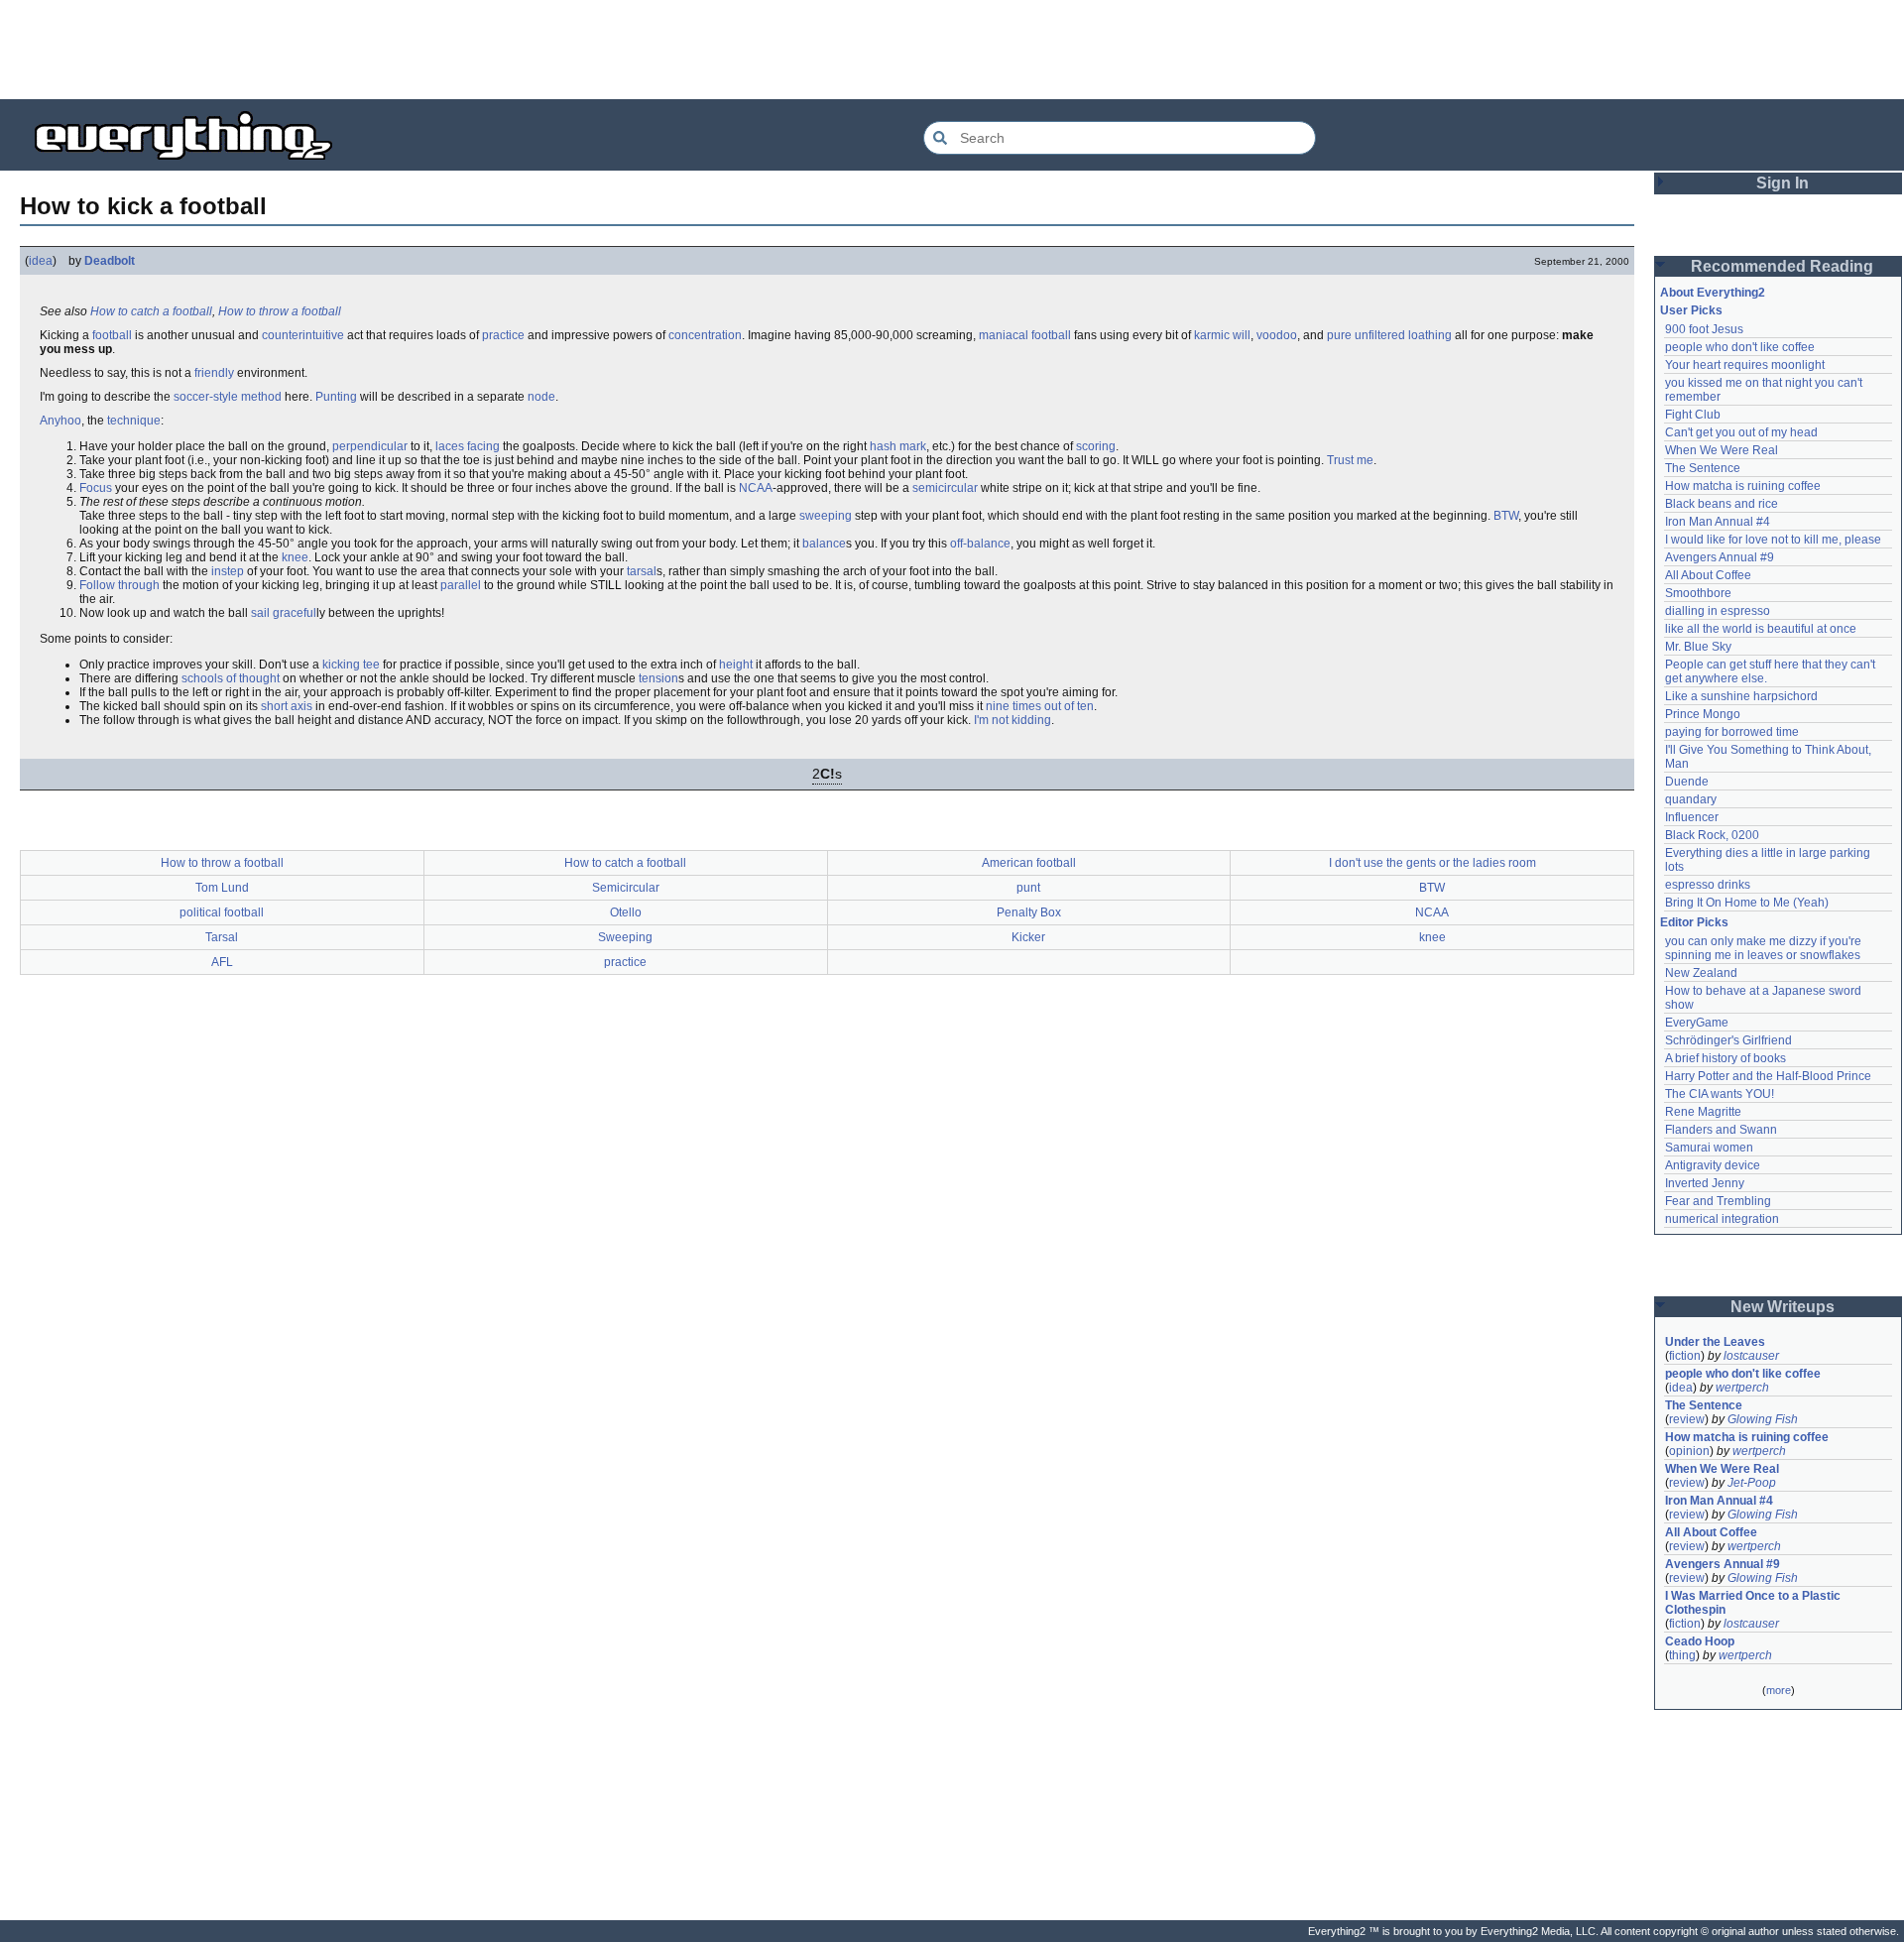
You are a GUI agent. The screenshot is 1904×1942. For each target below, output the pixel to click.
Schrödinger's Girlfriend (1728, 1040)
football (112, 335)
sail (260, 613)
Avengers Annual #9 (1720, 557)
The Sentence (1703, 468)
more (1779, 1690)
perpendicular (370, 446)
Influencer (1692, 817)
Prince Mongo (1703, 714)
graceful (295, 613)
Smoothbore (1698, 593)
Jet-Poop (1752, 1483)
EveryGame (1697, 1023)
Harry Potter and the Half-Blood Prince (1768, 1076)
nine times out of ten (1040, 706)
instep (228, 571)
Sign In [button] (1783, 183)
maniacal (1004, 335)
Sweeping (625, 937)
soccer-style (206, 397)
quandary (1691, 799)
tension (658, 678)
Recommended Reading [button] (1782, 266)
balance (824, 544)
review (1687, 1419)
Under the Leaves (1715, 1342)
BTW (1506, 516)
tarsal (642, 571)
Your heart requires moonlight (1745, 365)
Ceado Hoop (1700, 1641)
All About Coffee (1708, 575)
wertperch (1742, 1388)
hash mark (898, 446)
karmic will (1222, 335)
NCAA (756, 488)
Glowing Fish (1763, 1419)
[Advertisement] (952, 50)
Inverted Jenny (1705, 1183)
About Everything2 (1713, 293)
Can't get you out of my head (1741, 432)
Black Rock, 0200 (1712, 835)
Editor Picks (1694, 922)
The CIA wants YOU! (1720, 1094)
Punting (336, 397)
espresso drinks (1708, 885)
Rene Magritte (1703, 1112)
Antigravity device (1713, 1165)
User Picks (1691, 310)
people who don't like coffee (1740, 347)
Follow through (119, 585)
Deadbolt (110, 261)
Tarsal (222, 937)
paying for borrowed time (1732, 732)
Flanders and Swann (1721, 1130)
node (541, 397)
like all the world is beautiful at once (1761, 629)
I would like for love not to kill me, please (1773, 540)
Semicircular (626, 888)
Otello (626, 912)
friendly (214, 373)
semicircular (945, 488)
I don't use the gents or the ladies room (1432, 863)
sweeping (826, 516)
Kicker (1028, 937)
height (736, 665)
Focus (96, 488)
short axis (287, 706)
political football (222, 912)
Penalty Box (1029, 912)
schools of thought (231, 678)
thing (1682, 1655)
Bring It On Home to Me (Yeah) (1747, 903)
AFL (222, 962)
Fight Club (1693, 415)
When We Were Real (1722, 450)
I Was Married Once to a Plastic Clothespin (1754, 1603)
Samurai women (1709, 1148)
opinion (1689, 1451)
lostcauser (1751, 1356)
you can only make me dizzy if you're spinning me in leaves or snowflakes (1765, 948)
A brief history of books (1725, 1058)
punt (1028, 888)
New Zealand (1701, 973)
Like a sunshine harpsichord (1741, 696)
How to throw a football (280, 311)
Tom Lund (222, 888)
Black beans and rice (1722, 504)
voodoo (1277, 335)
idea (41, 261)
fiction (1685, 1356)
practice (503, 335)
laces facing (468, 446)
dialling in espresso (1718, 611)
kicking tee (351, 665)
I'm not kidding (1012, 720)
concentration (705, 335)
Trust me (1350, 460)
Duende (1687, 782)
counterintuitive (303, 335)
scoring (1096, 446)
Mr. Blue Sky (1698, 647)
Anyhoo (60, 421)
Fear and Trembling (1718, 1201)
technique (134, 421)
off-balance (980, 544)
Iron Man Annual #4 (1718, 522)
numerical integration (1722, 1219)
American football (1029, 863)
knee (295, 557)
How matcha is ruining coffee (1743, 486)
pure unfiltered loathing (1389, 335)
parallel (461, 585)
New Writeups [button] (1783, 1307)
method (261, 397)
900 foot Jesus (1704, 329)
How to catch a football (151, 311)
